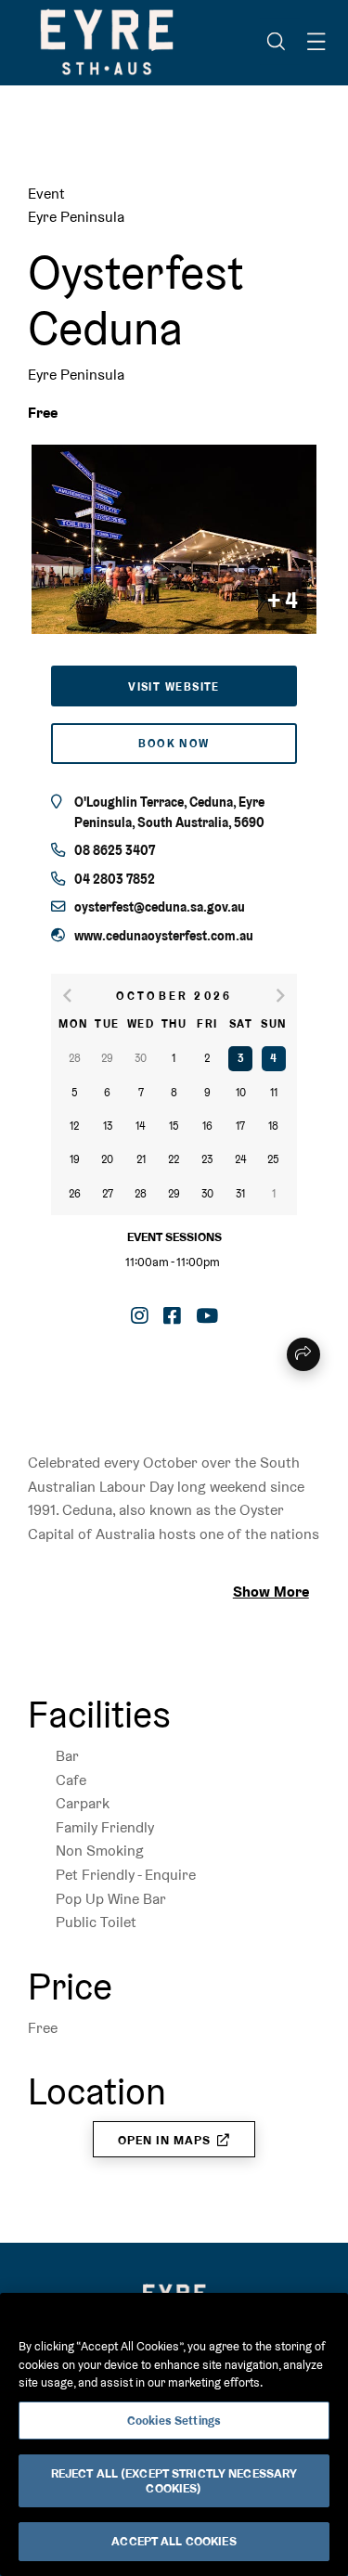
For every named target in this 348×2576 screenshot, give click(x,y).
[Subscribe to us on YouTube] (207, 1316)
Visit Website (174, 687)
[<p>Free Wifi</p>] (33, 1650)
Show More (271, 1592)
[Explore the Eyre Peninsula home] (107, 42)
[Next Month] (274, 996)
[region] (174, 2434)
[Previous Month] (74, 996)
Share (303, 1354)
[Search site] (276, 42)
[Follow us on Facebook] (172, 1316)
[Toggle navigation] (316, 42)
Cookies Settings (174, 2421)
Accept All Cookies (174, 2541)
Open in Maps (164, 2140)
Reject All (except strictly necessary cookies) (174, 2481)
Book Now (174, 744)
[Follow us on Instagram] (140, 1316)
